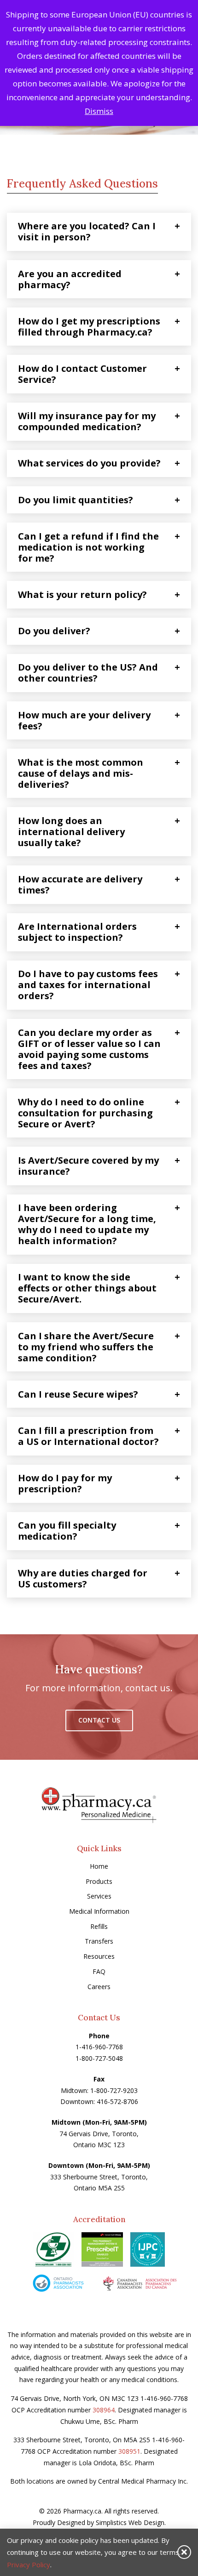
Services (99, 1896)
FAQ (99, 1971)
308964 (104, 2410)
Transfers (99, 1941)
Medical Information (99, 1911)
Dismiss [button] (99, 111)
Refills (99, 1926)
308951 (129, 2451)
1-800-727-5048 (99, 2058)
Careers (99, 1987)
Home (99, 1866)
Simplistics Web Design (130, 2522)
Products (99, 1881)
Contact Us (99, 1720)
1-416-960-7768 (99, 2047)
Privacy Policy (29, 2565)
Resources (99, 1956)
